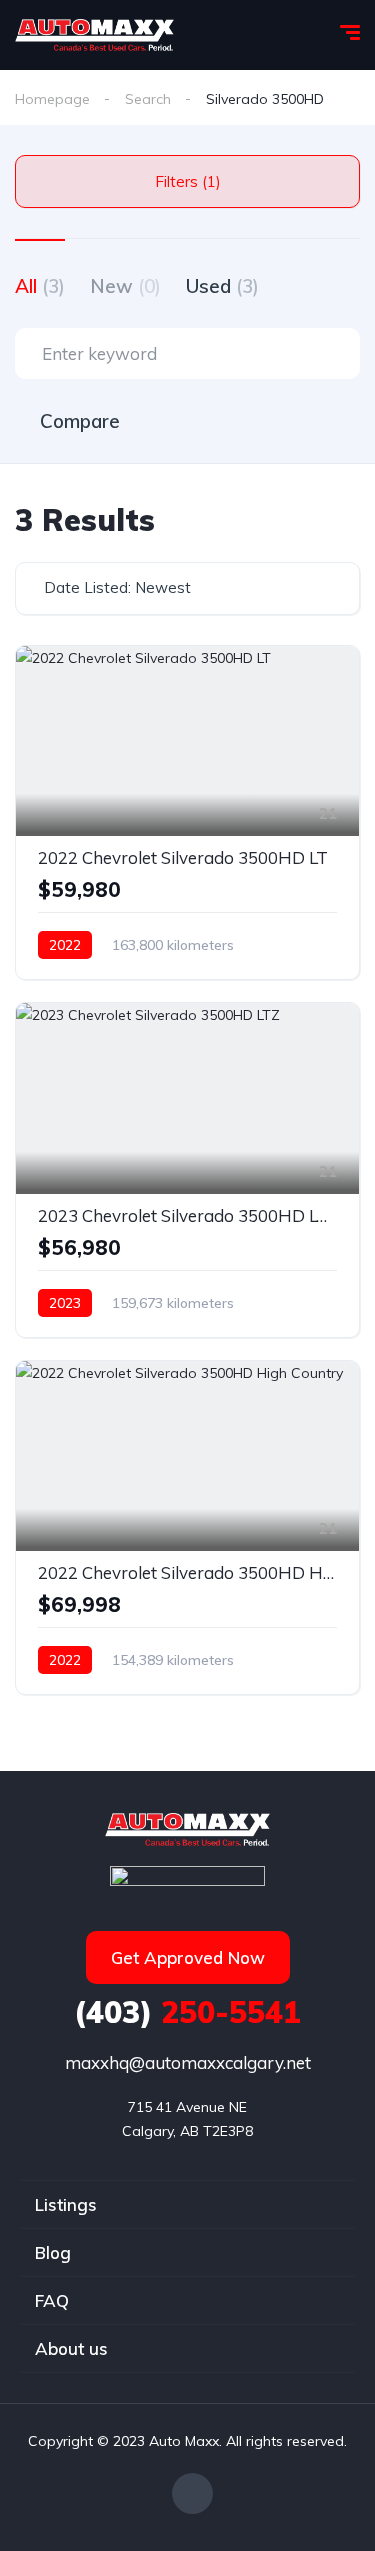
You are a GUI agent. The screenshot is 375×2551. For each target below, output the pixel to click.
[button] (188, 1957)
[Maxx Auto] (94, 35)
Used (222, 286)
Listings (66, 2204)
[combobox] (187, 588)
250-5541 (187, 2012)
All (40, 286)
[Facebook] (192, 2493)
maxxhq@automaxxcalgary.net (188, 2062)
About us (71, 2348)
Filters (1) (188, 181)
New (125, 286)
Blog (53, 2252)
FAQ (52, 2300)
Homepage (52, 99)
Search (148, 99)
